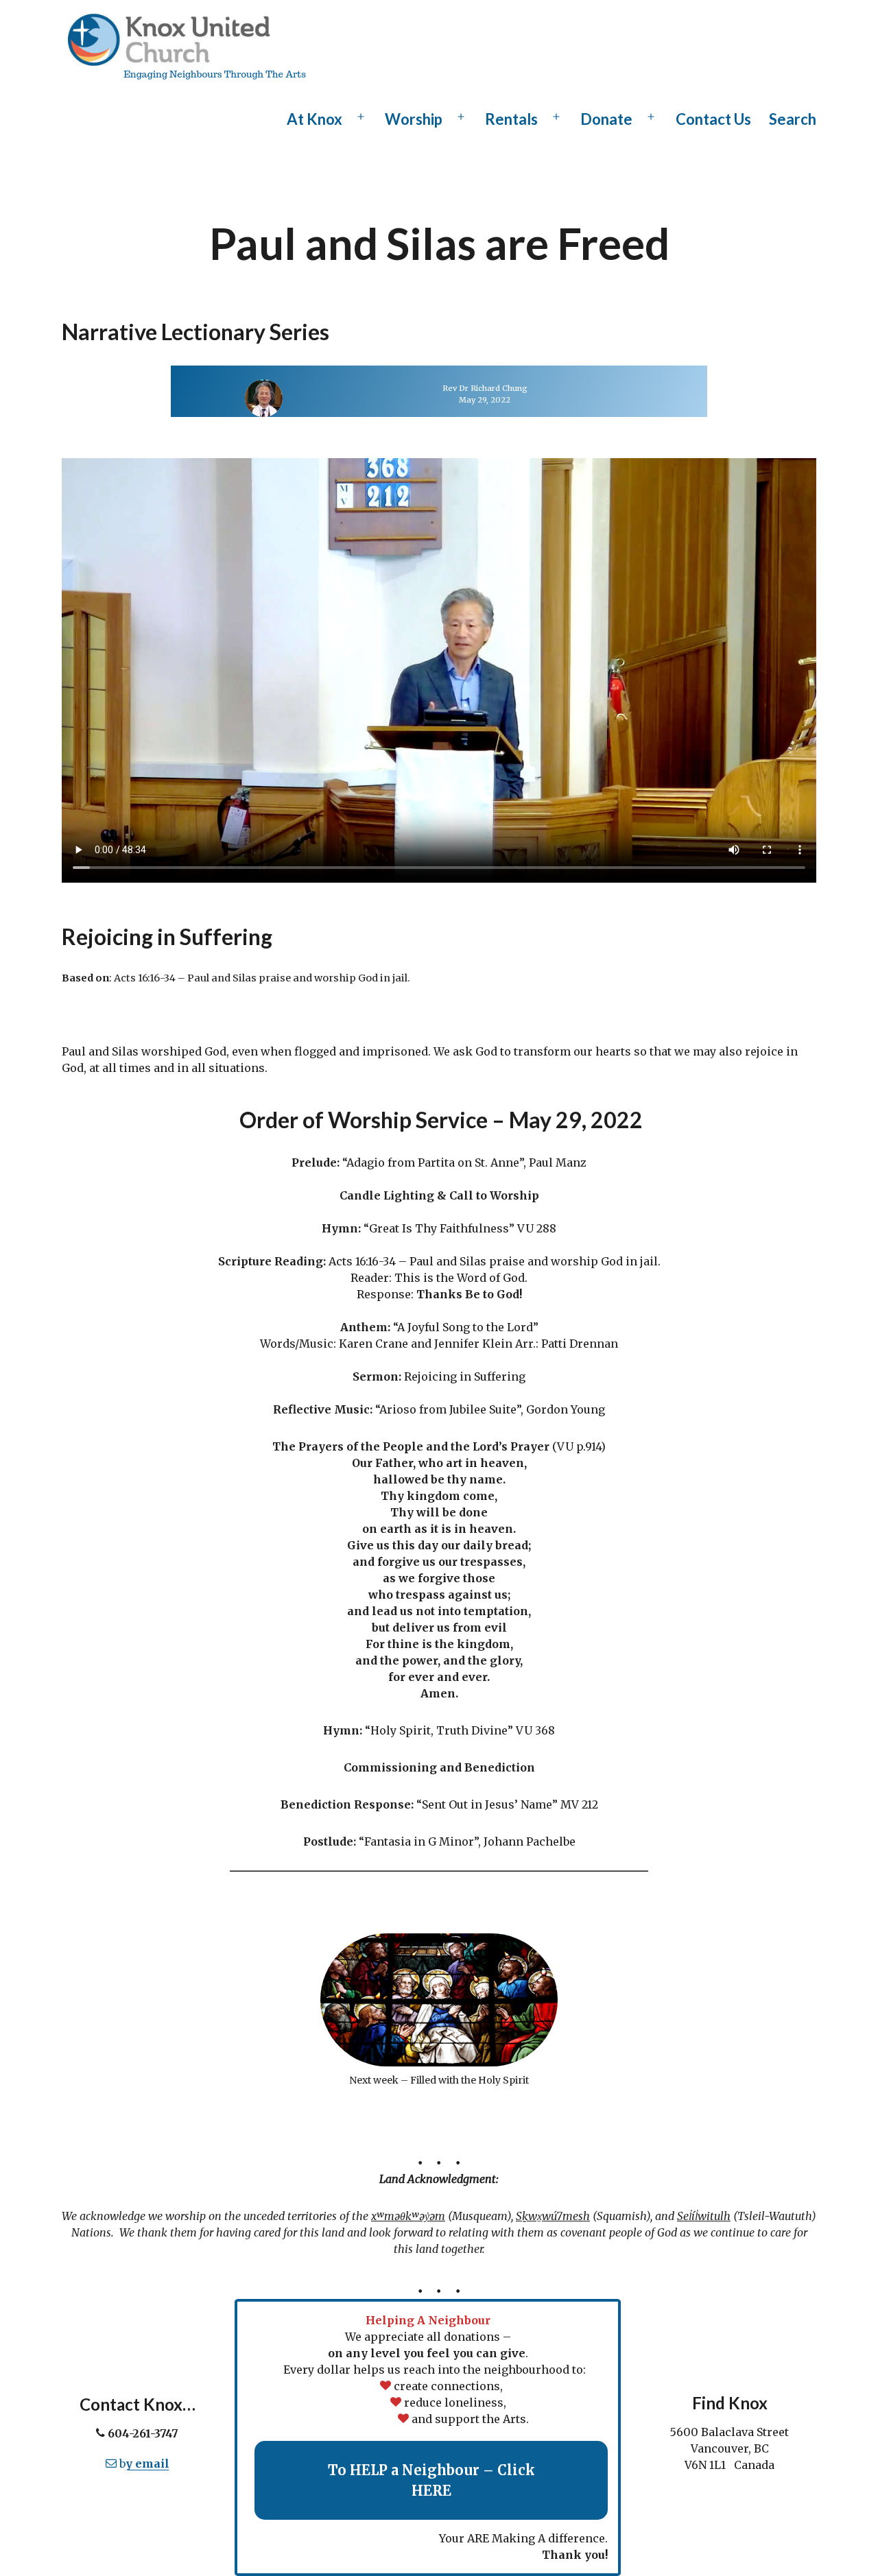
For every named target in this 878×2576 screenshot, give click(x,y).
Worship (414, 119)
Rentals (511, 119)
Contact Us (713, 119)
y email (147, 2464)
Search (793, 119)
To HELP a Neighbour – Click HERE (431, 2480)
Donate (606, 119)
